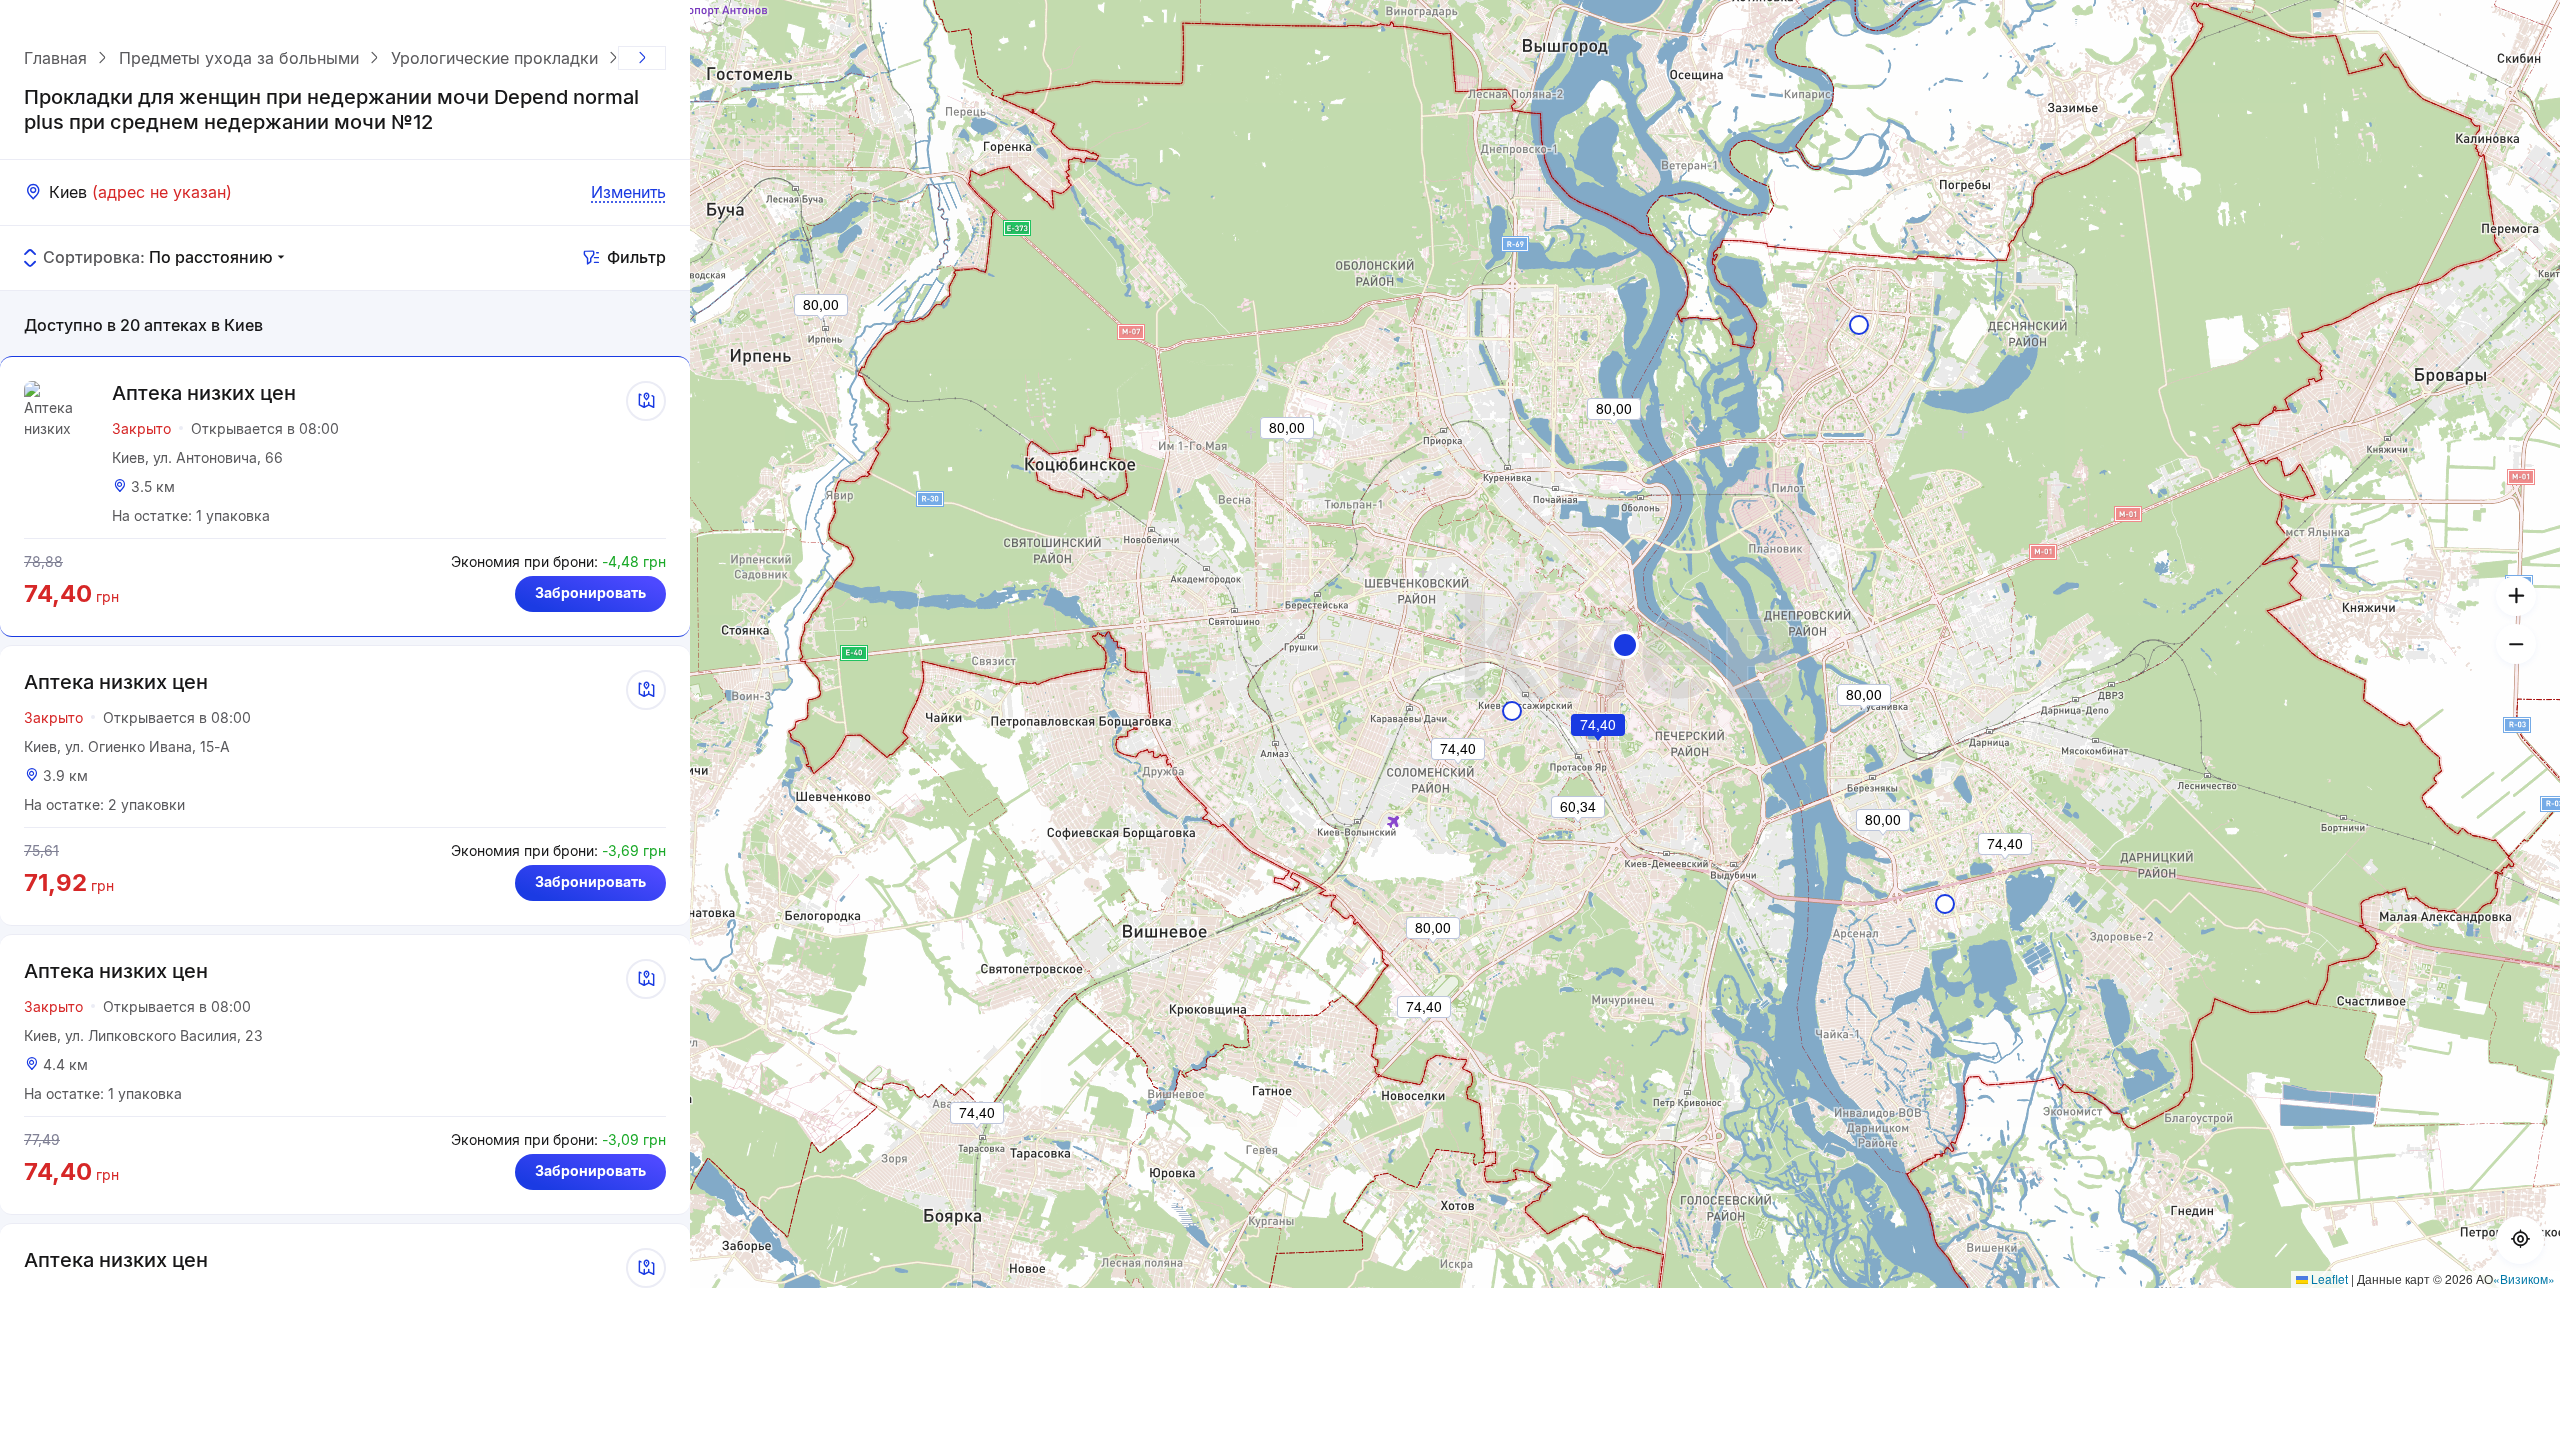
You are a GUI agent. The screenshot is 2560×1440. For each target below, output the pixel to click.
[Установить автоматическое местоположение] (2520, 1240)
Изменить (628, 192)
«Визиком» (2524, 1278)
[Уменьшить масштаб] (2516, 644)
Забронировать (590, 592)
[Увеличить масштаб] (2516, 596)
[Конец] (642, 58)
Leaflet (2328, 1278)
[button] (1625, 645)
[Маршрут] (646, 401)
